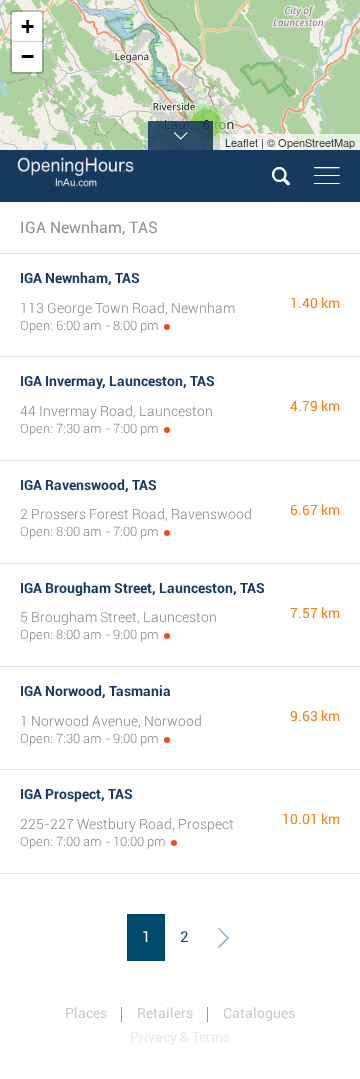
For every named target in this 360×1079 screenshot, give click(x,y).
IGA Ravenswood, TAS (88, 485)
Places (86, 1013)
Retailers (165, 1013)
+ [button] (27, 26)
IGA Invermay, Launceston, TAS (117, 381)
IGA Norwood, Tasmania (95, 691)
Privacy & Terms (180, 1037)
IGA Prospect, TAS (76, 794)
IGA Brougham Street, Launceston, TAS (142, 588)
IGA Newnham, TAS (80, 278)
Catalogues (259, 1013)
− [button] (27, 56)
